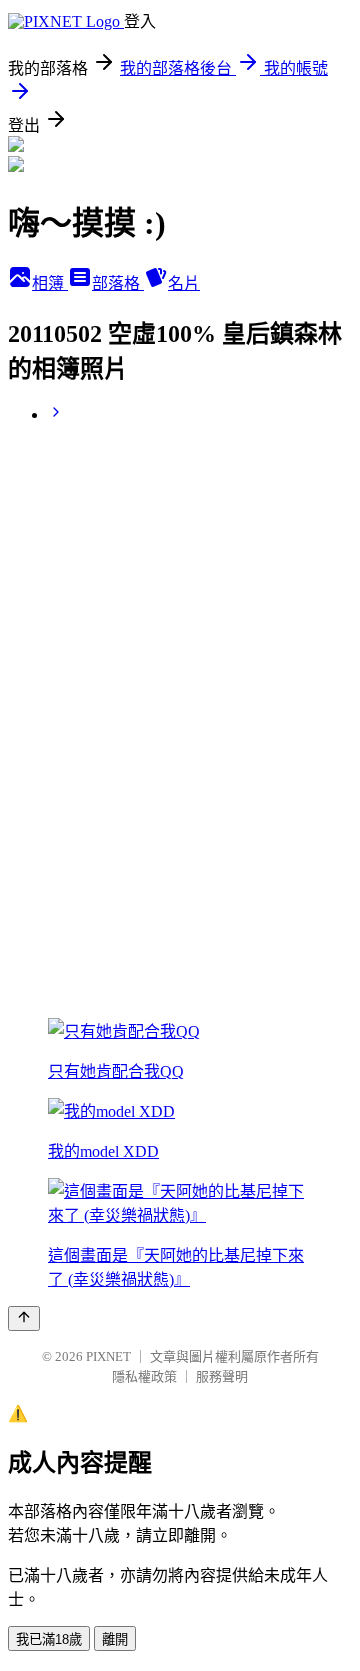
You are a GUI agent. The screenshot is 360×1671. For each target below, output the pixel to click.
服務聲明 (222, 1376)
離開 (115, 1639)
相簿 (50, 283)
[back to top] (24, 1318)
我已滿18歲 (49, 1639)
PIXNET (108, 1356)
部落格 (118, 283)
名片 (184, 283)
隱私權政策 (144, 1376)
